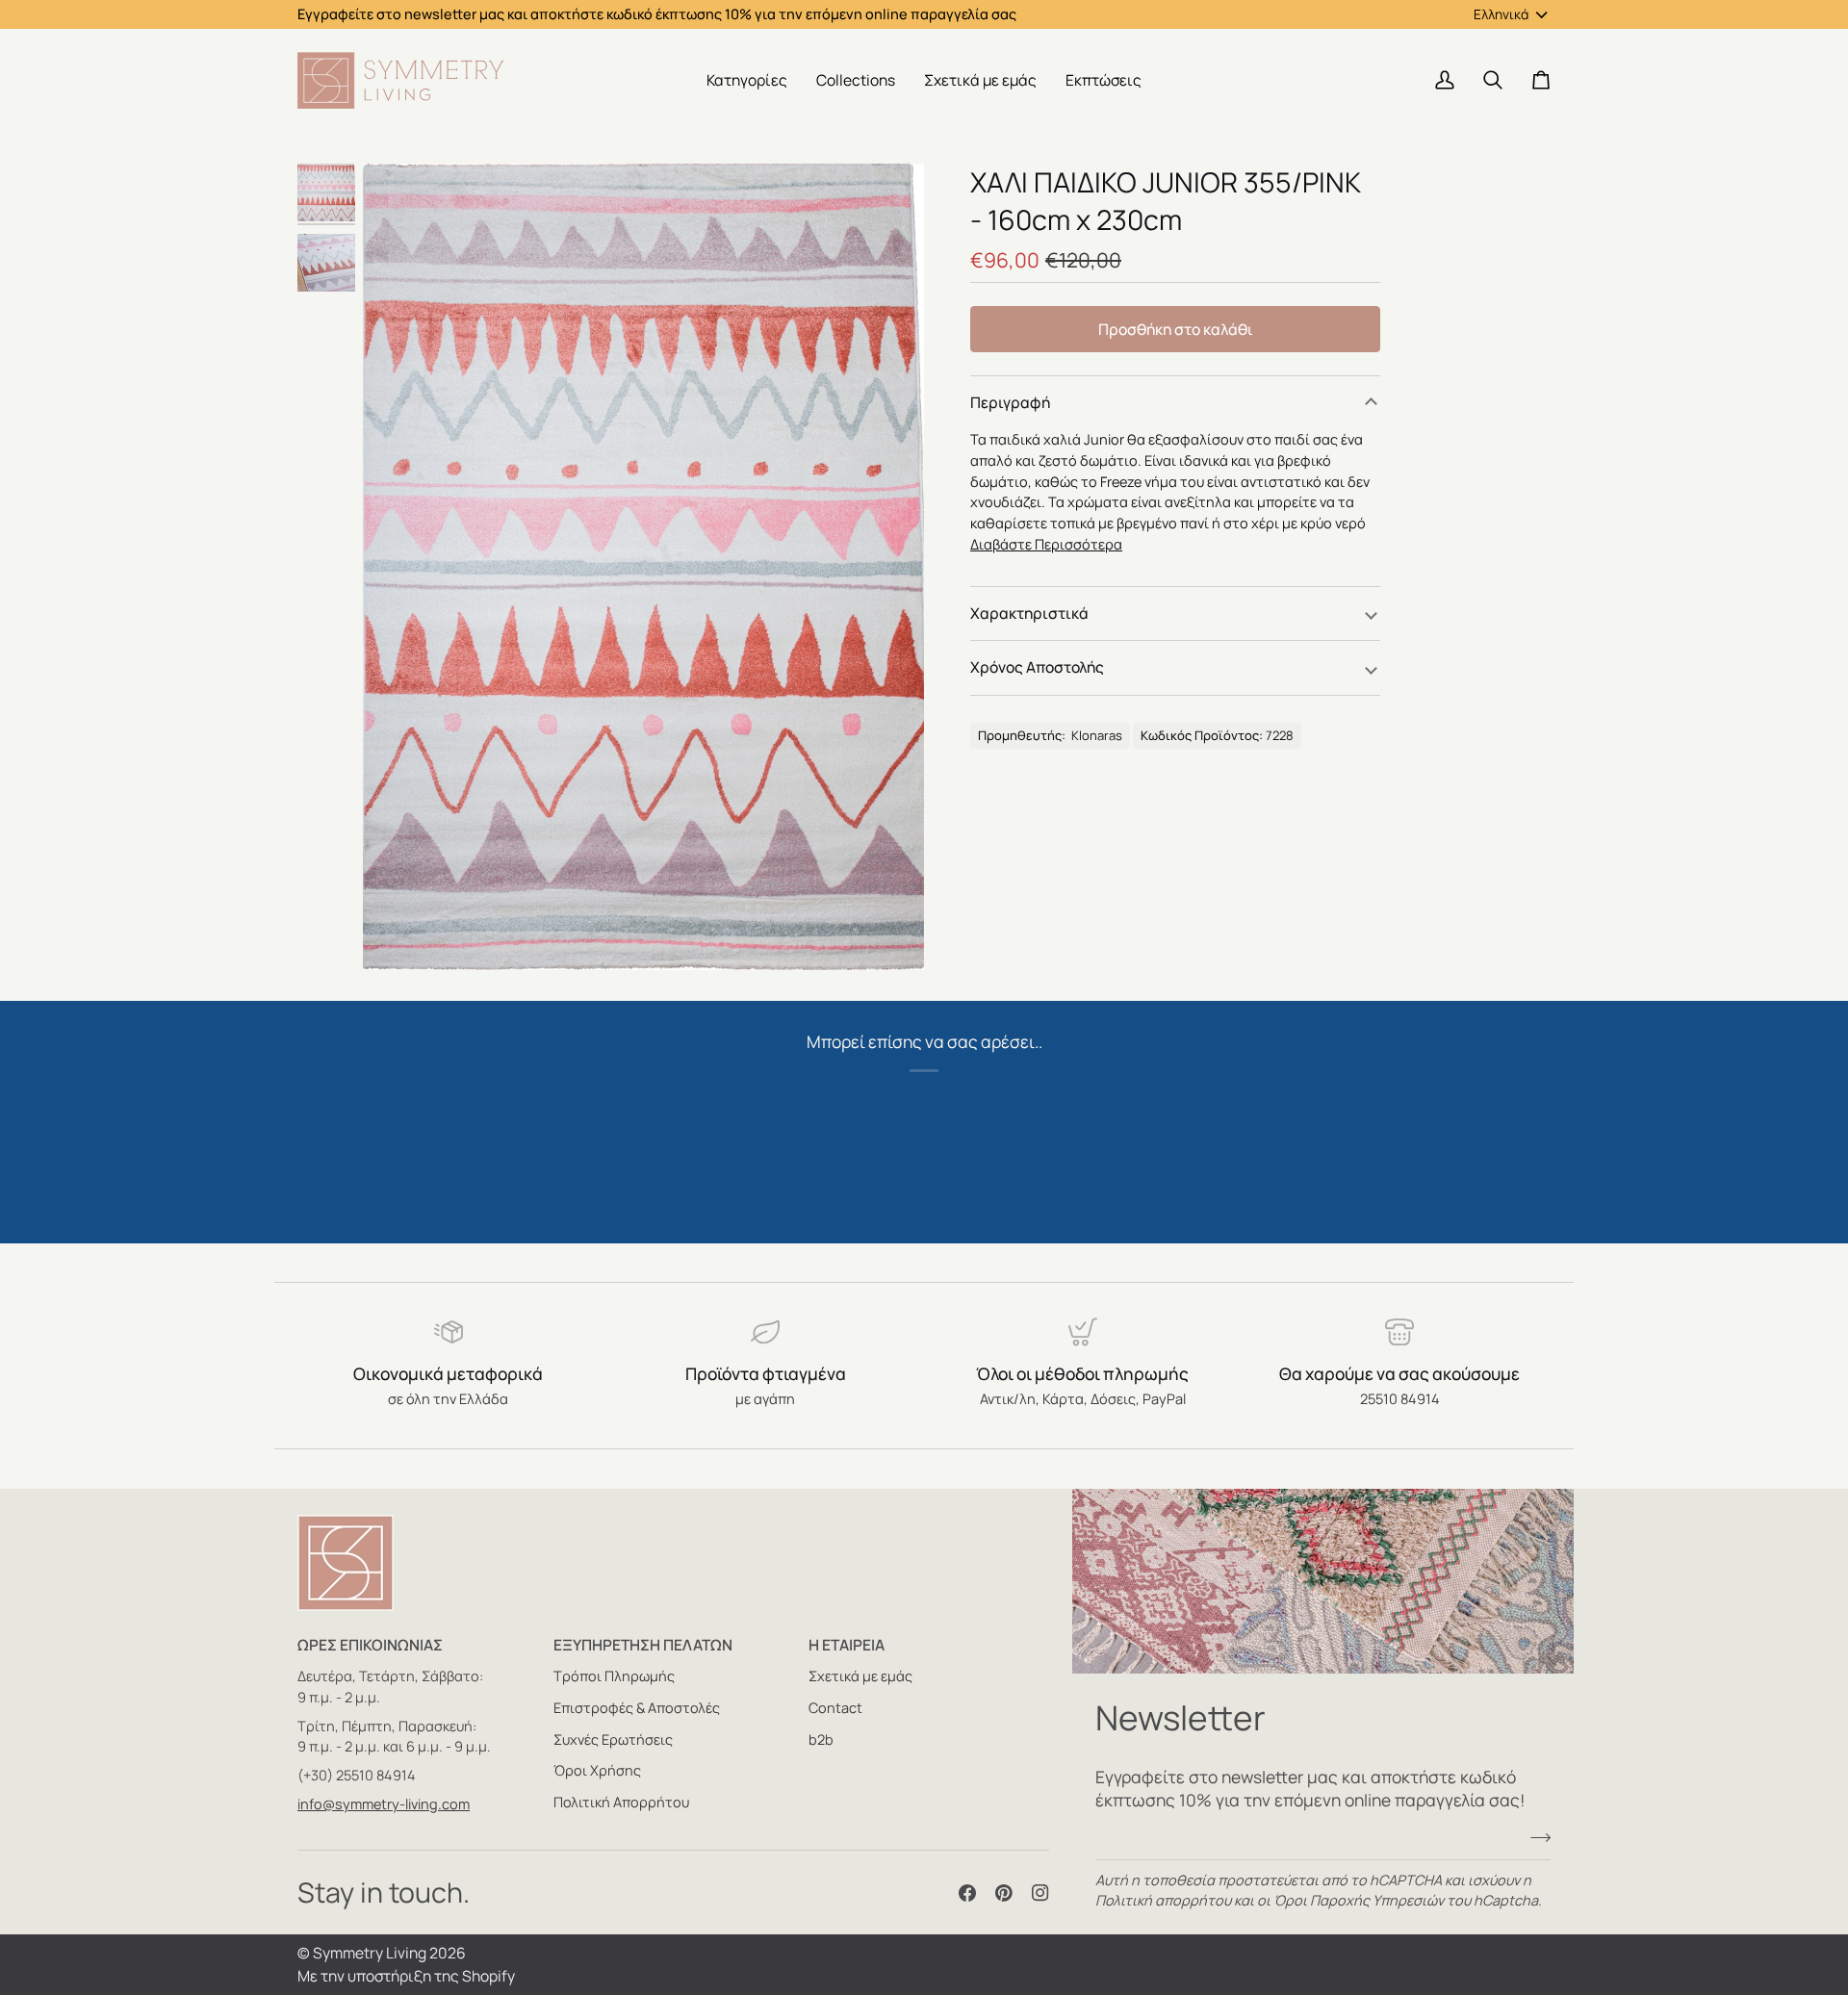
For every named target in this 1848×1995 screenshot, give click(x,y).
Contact (835, 1708)
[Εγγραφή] (1535, 1838)
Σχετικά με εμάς (860, 1676)
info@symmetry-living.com (384, 1804)
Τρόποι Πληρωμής (614, 1676)
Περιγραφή (1010, 402)
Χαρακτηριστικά (1029, 613)
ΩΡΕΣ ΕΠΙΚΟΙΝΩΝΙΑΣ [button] (370, 1645)
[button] (747, 80)
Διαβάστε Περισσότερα (1046, 544)
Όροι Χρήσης (597, 1770)
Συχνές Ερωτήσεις (613, 1739)
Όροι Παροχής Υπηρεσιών (1359, 1900)
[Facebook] (967, 1893)
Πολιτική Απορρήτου (621, 1802)
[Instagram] (1040, 1893)
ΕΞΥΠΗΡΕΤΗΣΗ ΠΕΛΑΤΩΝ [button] (643, 1645)
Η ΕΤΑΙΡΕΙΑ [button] (847, 1645)
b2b (821, 1739)
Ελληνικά (1501, 14)
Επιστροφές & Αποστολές (637, 1708)
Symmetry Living (370, 1953)
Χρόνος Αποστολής (1037, 667)
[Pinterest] (1004, 1893)
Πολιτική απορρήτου (1163, 1900)
